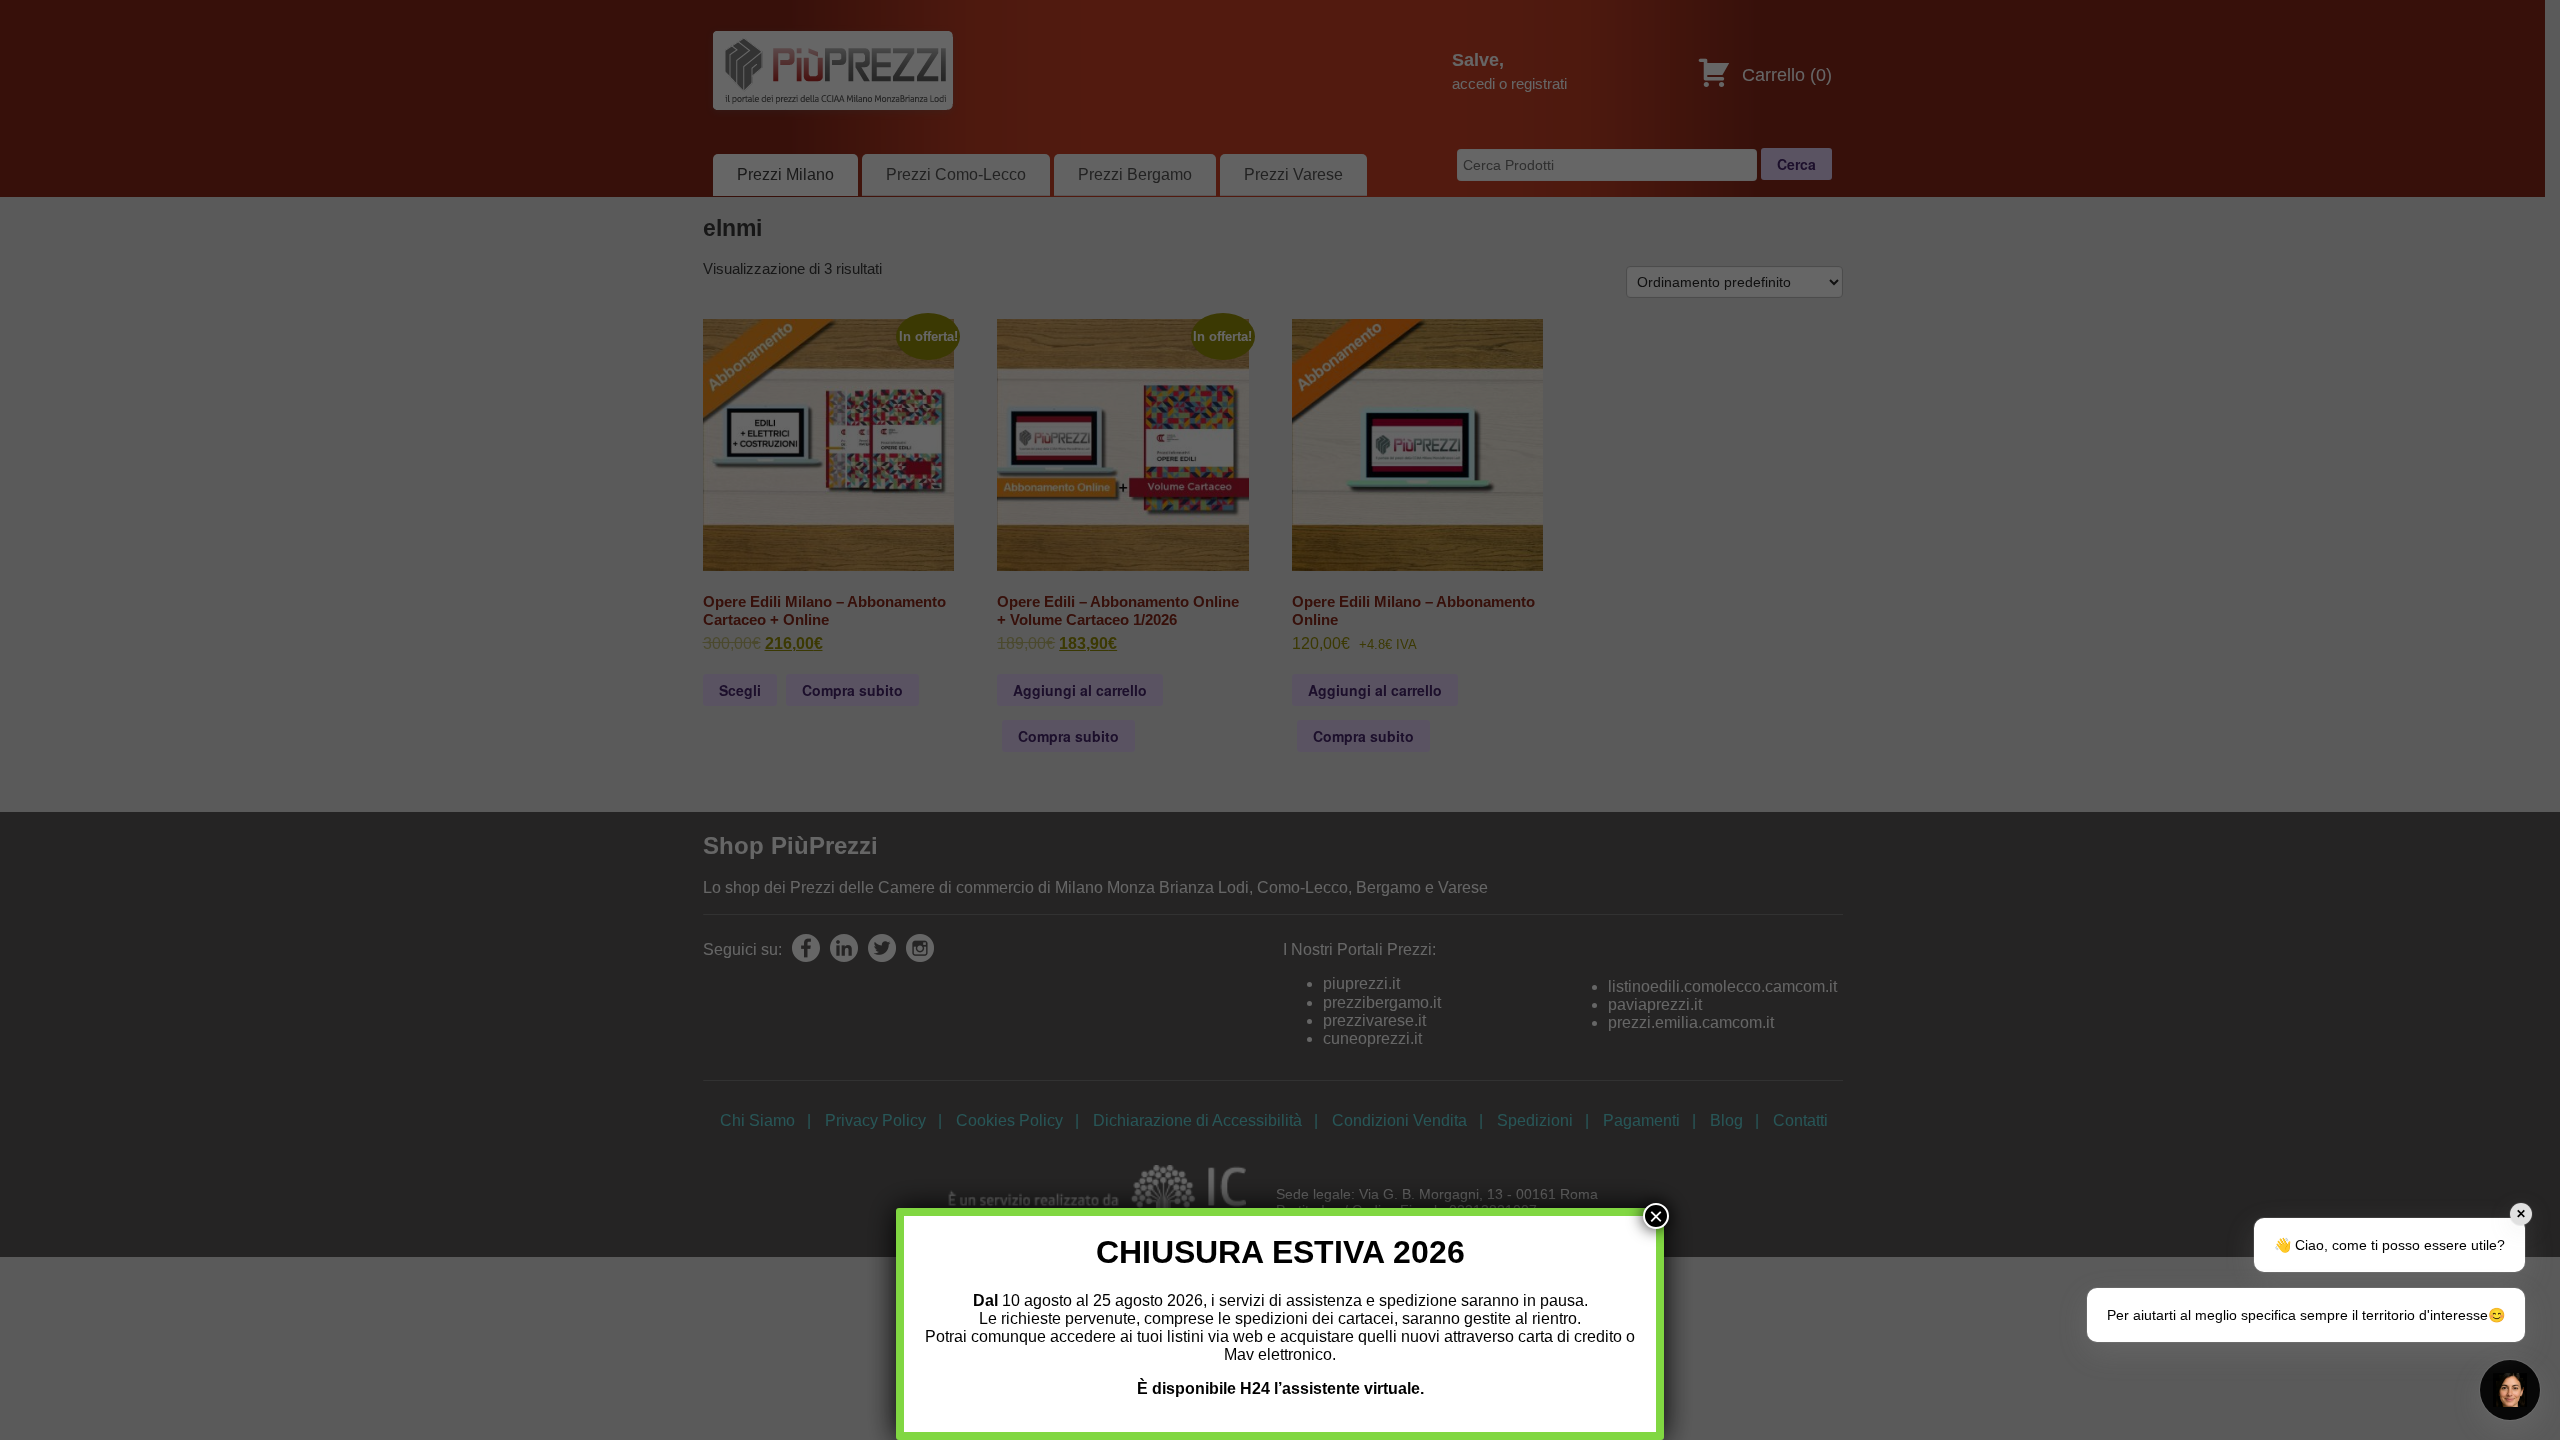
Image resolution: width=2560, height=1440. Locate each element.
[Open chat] (2510, 1390)
